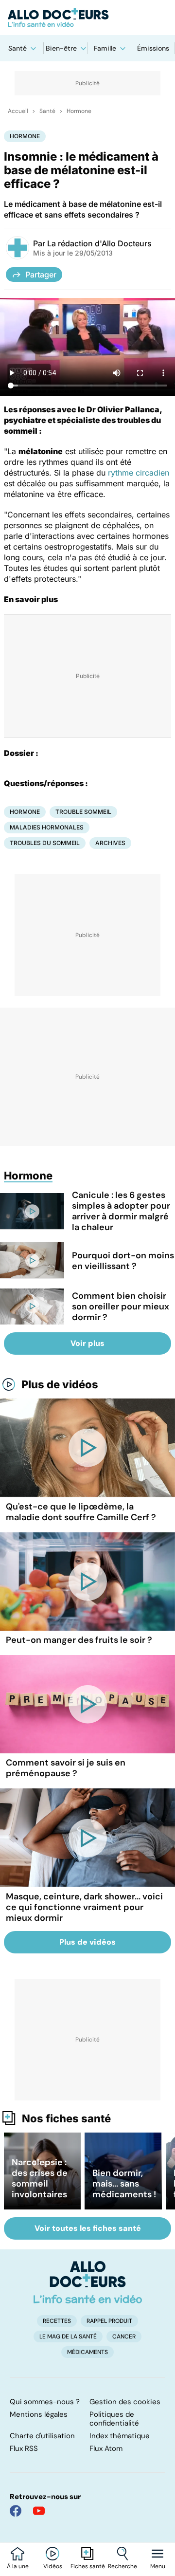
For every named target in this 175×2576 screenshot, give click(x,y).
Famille (105, 48)
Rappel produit (109, 2321)
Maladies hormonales (47, 827)
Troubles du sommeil (45, 843)
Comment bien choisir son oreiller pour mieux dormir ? (121, 1306)
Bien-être (61, 48)
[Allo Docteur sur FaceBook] (16, 2511)
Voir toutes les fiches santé (88, 2228)
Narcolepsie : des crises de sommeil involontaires (40, 2178)
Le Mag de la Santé (68, 2337)
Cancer (124, 2337)
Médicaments (87, 2352)
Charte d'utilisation (42, 2436)
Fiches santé (88, 2566)
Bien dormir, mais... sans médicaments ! (124, 2184)
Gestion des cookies (125, 2402)
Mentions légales (39, 2414)
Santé (17, 48)
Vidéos (53, 2566)
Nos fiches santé (66, 2118)
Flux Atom (106, 2448)
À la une (18, 2566)
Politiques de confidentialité (114, 2419)
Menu (158, 2566)
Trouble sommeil (83, 812)
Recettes (57, 2321)
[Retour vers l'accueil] (87, 18)
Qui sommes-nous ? (45, 2402)
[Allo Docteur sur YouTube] (39, 2511)
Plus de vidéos (60, 1384)
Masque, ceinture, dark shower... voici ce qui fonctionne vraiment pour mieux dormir (84, 1907)
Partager (41, 275)
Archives (110, 843)
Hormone (79, 111)
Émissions (153, 48)
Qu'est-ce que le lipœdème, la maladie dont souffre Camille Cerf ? (81, 1512)
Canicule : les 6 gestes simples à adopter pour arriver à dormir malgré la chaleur (121, 1211)
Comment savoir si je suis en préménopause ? (66, 1768)
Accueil (18, 111)
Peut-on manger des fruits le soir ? (79, 1640)
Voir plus (87, 1343)
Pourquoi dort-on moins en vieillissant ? (123, 1261)
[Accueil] (88, 2282)
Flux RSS (24, 2448)
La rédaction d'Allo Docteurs (99, 243)
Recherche (122, 2566)
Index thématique (120, 2436)
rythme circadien (139, 473)
